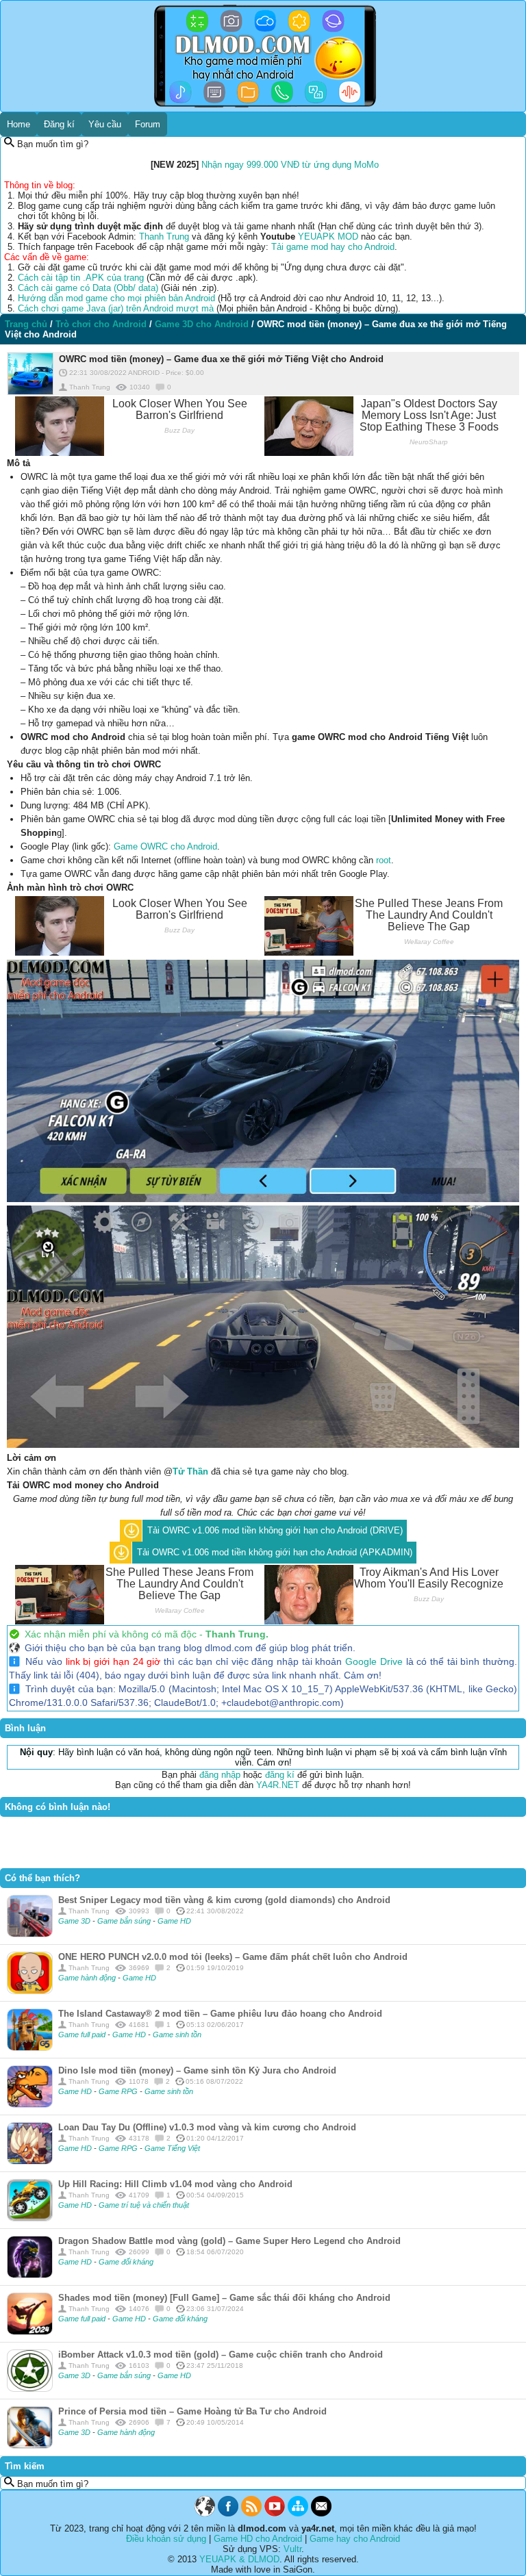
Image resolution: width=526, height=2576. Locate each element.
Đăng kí (59, 124)
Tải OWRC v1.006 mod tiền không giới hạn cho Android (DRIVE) (275, 1530)
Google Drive (374, 1661)
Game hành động (88, 1978)
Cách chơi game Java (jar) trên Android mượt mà (116, 308)
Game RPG (119, 2091)
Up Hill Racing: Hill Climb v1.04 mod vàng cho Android (175, 2184)
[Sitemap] (298, 2513)
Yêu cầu (105, 124)
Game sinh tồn (177, 2035)
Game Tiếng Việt (172, 2148)
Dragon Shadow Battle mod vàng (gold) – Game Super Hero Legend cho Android (229, 2241)
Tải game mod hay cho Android (333, 247)
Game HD (174, 1921)
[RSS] (251, 2513)
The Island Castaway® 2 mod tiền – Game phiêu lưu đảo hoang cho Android (220, 2014)
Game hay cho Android (355, 2539)
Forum (148, 124)
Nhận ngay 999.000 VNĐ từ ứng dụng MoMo (290, 165)
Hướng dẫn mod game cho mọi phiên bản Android (116, 298)
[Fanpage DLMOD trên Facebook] (228, 2513)
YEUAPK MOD (328, 237)
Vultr (292, 2549)
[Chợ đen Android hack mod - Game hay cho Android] (205, 2513)
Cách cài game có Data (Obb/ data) (88, 288)
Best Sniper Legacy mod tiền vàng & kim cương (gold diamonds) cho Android (224, 1900)
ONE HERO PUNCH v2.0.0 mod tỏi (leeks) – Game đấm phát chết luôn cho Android (233, 1957)
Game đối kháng (126, 2262)
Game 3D (75, 1921)
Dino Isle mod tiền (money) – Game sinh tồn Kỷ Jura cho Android (197, 2070)
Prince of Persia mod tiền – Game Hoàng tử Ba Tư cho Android (192, 2411)
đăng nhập (220, 1775)
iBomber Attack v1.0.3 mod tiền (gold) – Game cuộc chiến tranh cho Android (221, 2355)
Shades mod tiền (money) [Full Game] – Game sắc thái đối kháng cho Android (224, 2298)
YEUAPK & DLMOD (239, 2559)
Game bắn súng (125, 1921)
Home (18, 124)
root (384, 860)
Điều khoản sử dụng (166, 2539)
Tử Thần (190, 1471)
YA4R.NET (278, 1785)
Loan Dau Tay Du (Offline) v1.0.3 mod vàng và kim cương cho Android (207, 2127)
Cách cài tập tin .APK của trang (81, 278)
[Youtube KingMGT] (275, 2513)
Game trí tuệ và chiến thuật (144, 2205)
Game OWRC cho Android (165, 846)
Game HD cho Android (258, 2539)
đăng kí (280, 1775)
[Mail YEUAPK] (321, 2513)
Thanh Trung (164, 237)
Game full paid (83, 2035)
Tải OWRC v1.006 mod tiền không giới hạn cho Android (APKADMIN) (275, 1552)
